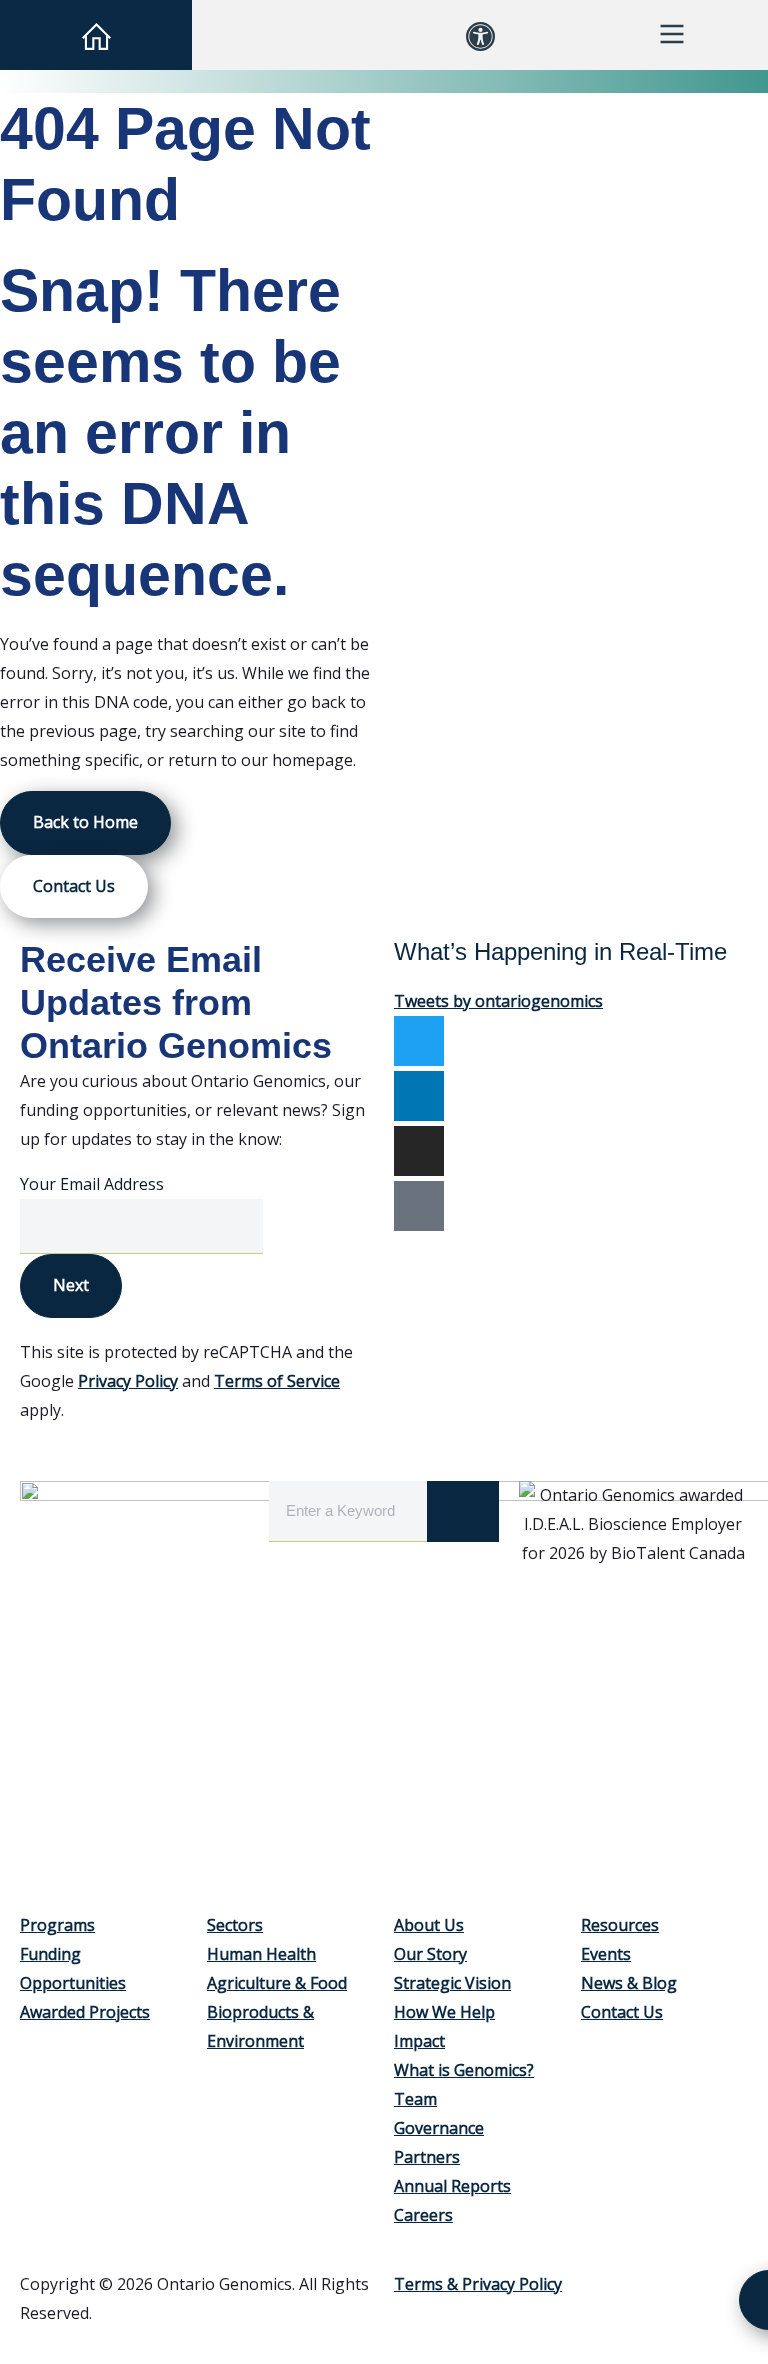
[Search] (463, 1511)
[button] (288, 35)
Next (71, 1285)
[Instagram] (419, 1151)
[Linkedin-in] (419, 1096)
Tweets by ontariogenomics (498, 1001)
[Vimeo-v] (419, 1206)
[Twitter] (419, 1041)
